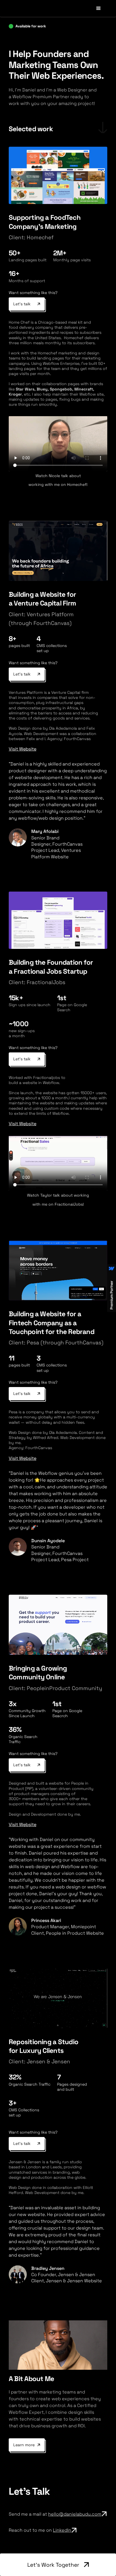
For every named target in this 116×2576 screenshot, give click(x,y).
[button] (99, 8)
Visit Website (23, 749)
